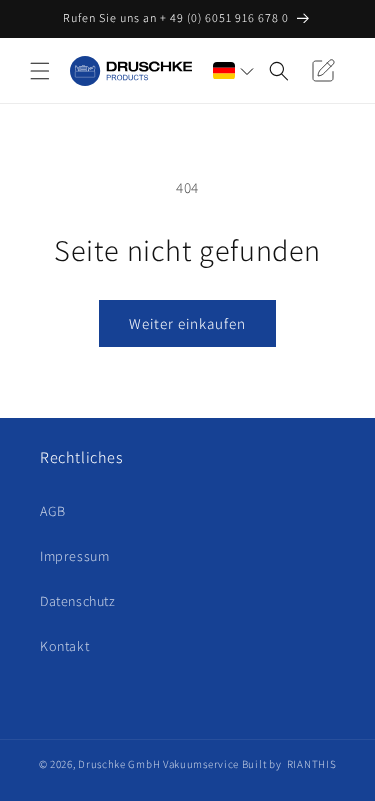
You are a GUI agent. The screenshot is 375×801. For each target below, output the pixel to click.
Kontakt (64, 646)
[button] (40, 71)
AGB (53, 511)
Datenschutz (78, 601)
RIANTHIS (312, 764)
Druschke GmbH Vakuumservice (158, 764)
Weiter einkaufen (187, 323)
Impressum (74, 556)
